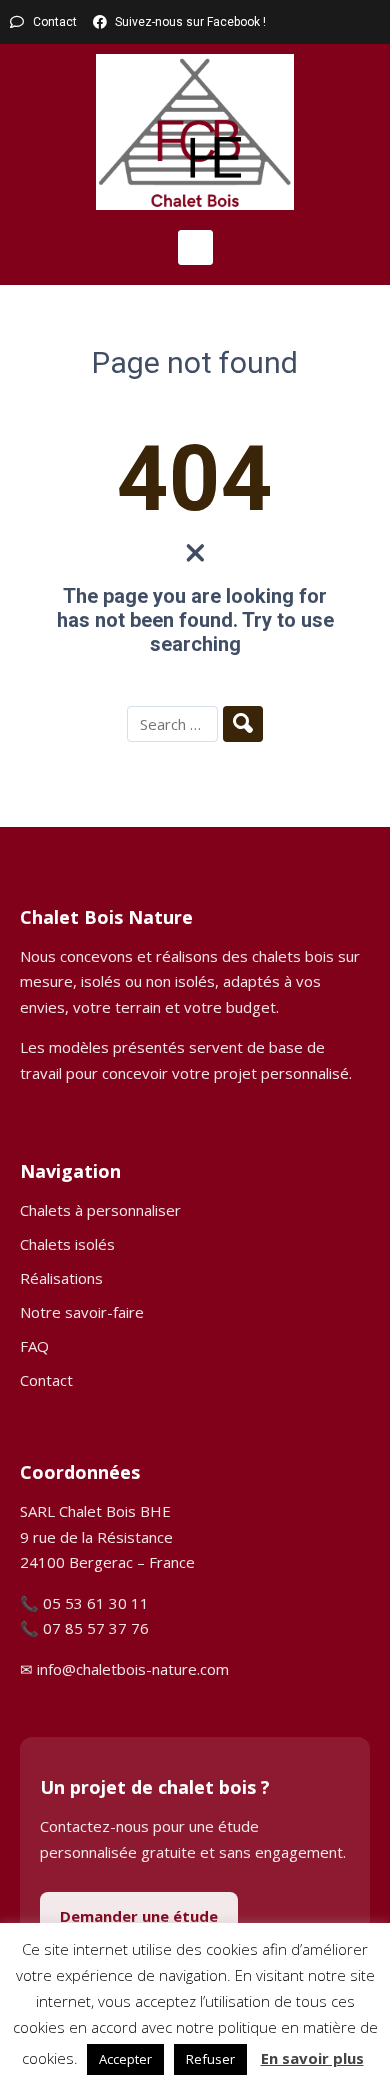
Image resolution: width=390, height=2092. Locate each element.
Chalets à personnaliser (100, 1210)
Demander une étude (139, 1916)
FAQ (34, 1346)
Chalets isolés (67, 1244)
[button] (195, 247)
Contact (46, 1380)
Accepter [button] (125, 2059)
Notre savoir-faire (82, 1312)
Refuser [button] (210, 2059)
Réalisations (61, 1278)
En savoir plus (312, 2058)
